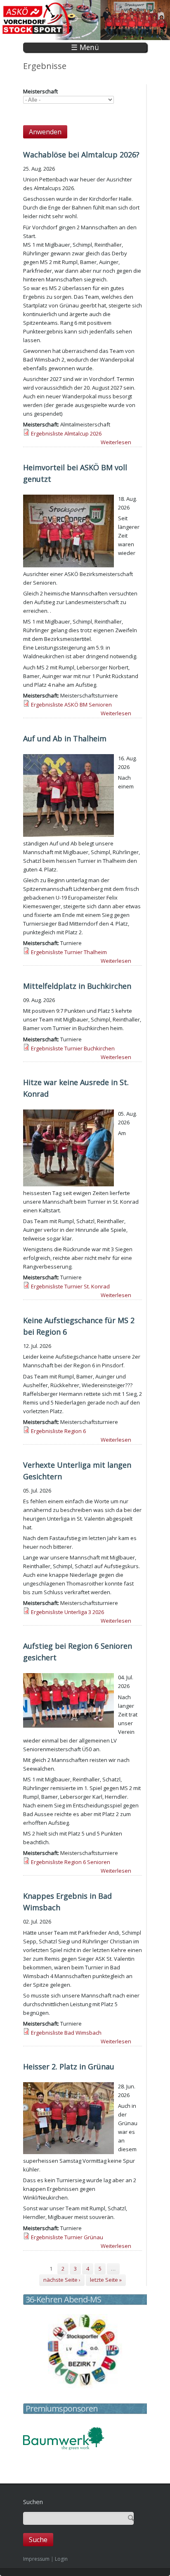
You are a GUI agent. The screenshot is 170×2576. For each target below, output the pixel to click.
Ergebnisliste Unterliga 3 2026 (67, 1612)
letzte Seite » (106, 2280)
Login (61, 2559)
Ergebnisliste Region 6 (58, 1431)
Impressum (36, 2559)
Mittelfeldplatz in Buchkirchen (77, 986)
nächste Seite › (62, 2280)
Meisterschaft (40, 91)
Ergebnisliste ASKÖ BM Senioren (71, 705)
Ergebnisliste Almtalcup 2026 (66, 433)
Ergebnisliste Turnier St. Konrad (70, 1286)
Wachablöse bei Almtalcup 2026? (81, 155)
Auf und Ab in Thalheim (65, 738)
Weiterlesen (116, 442)
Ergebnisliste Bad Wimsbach (66, 2033)
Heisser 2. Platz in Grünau (69, 2067)
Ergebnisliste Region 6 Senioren (71, 1862)
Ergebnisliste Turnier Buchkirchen (73, 1048)
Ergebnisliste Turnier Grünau (67, 2237)
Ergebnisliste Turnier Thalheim (69, 952)
